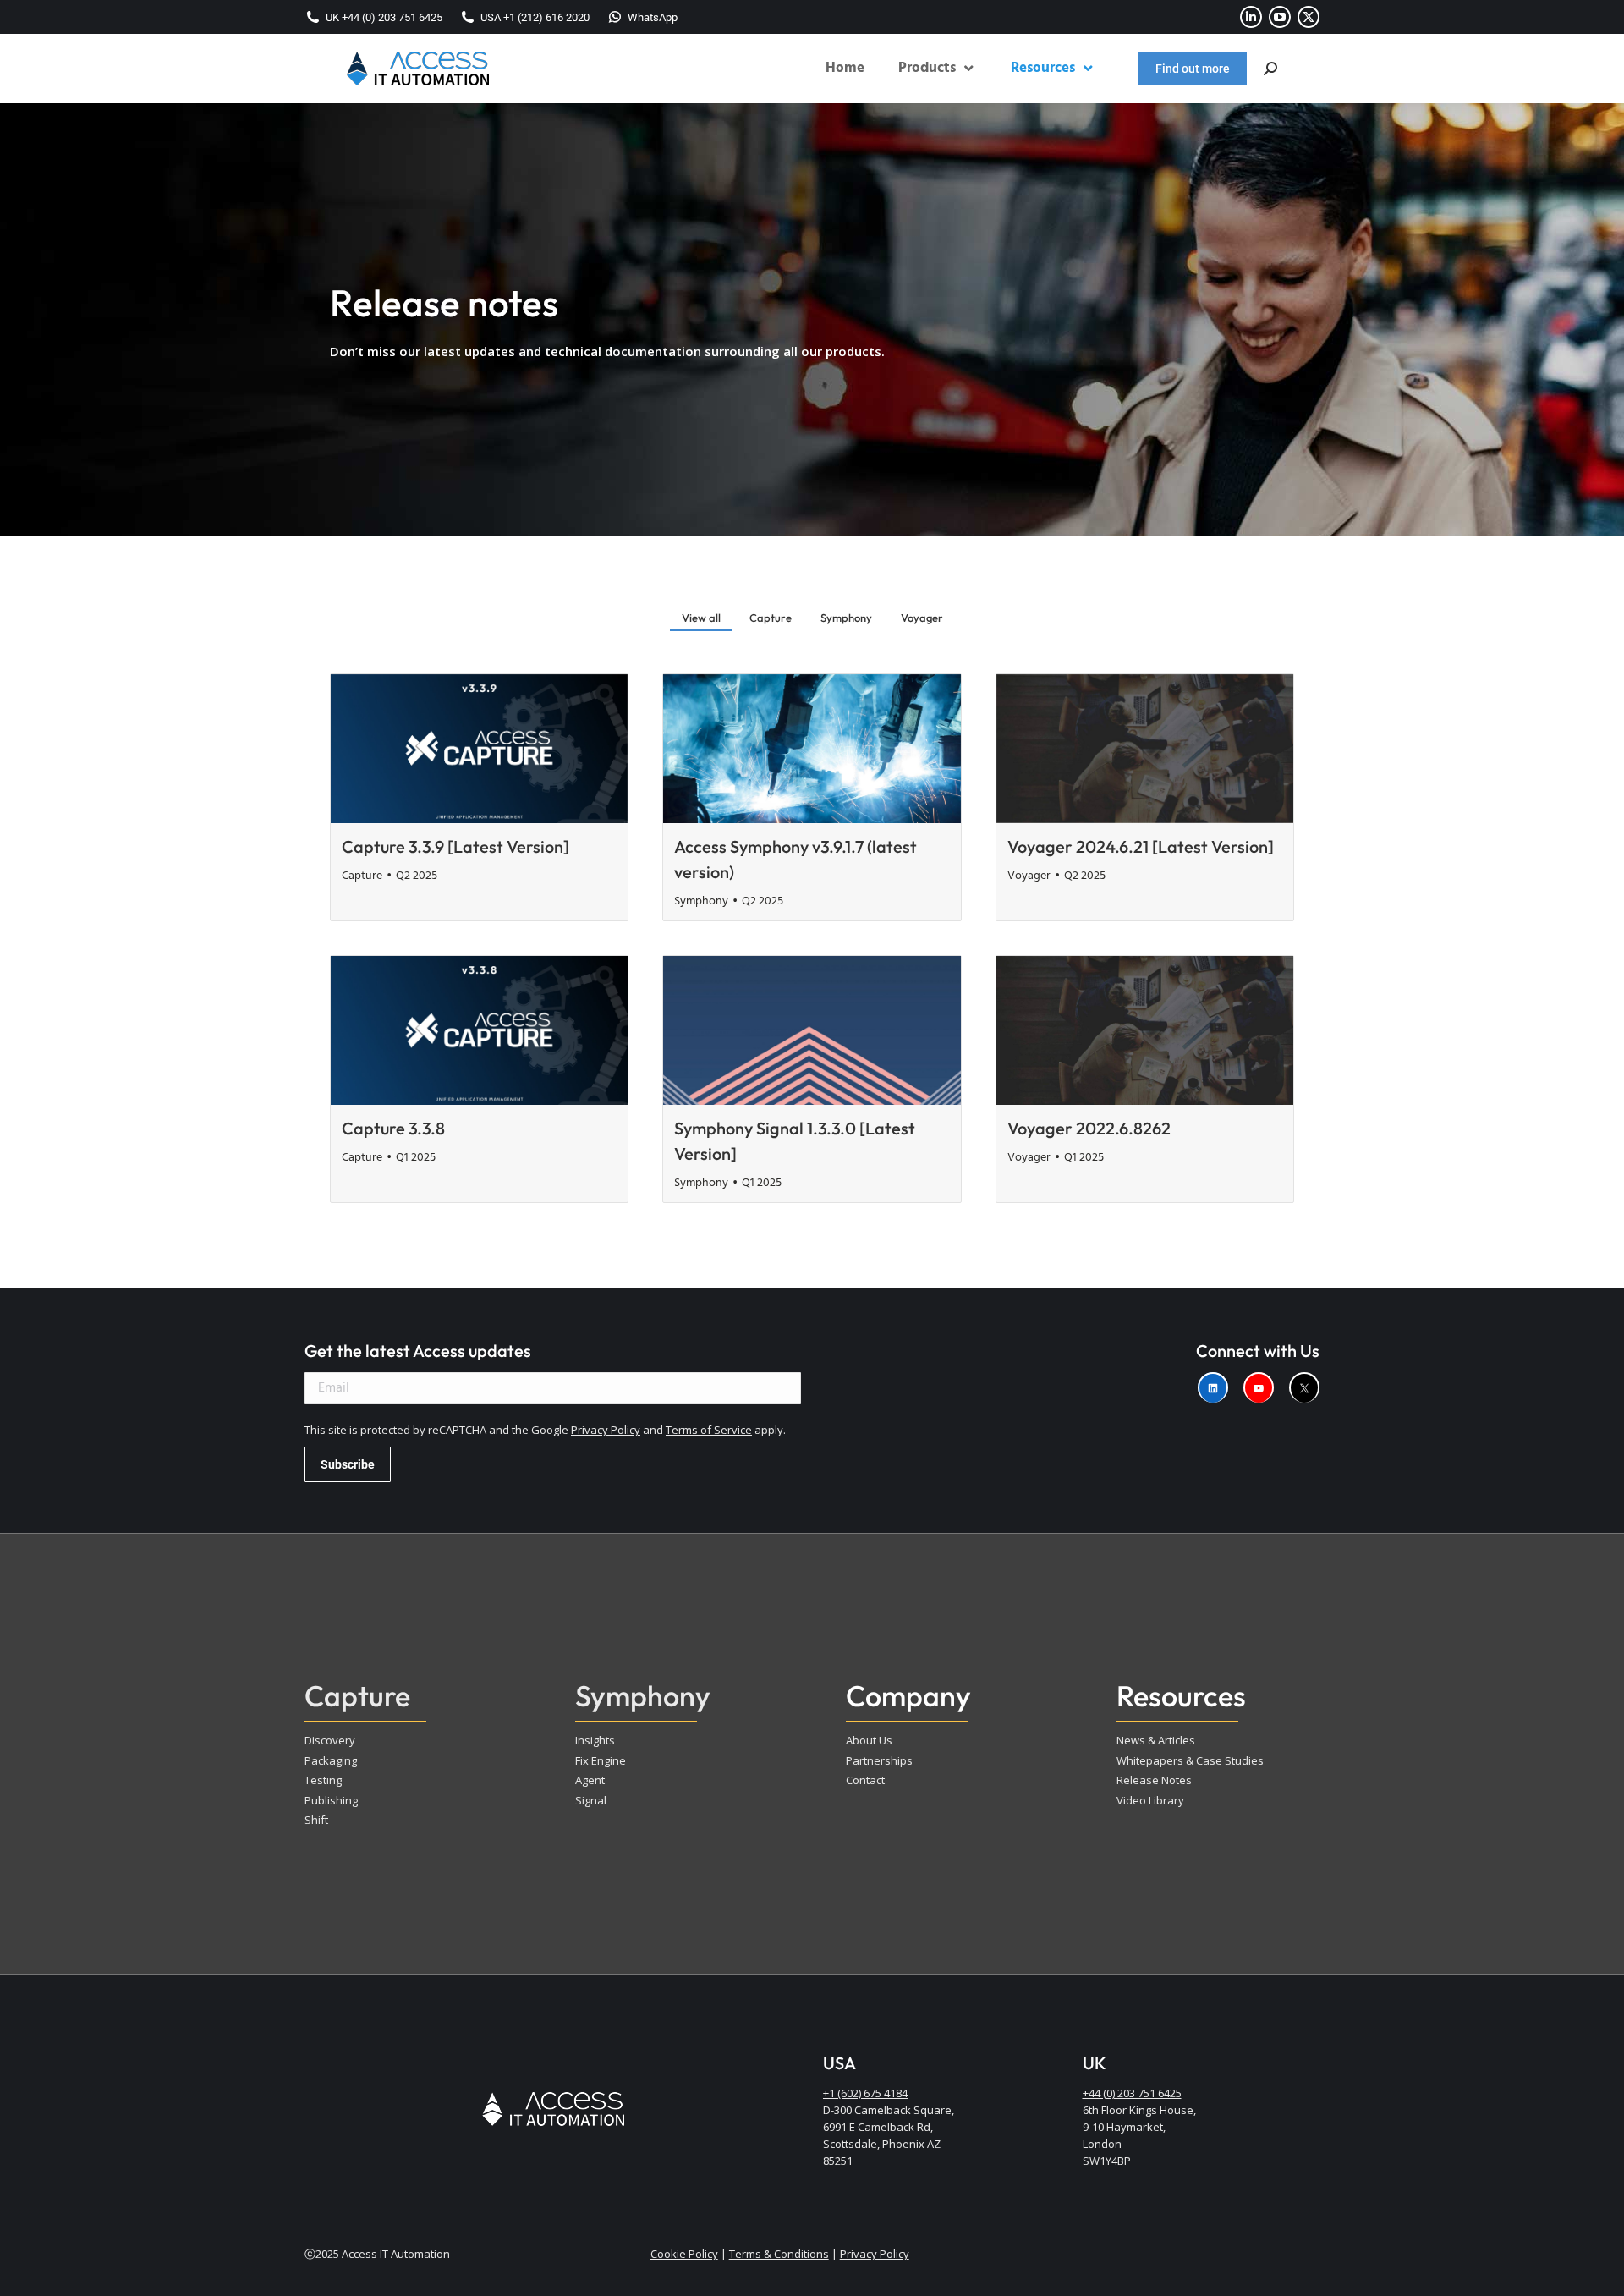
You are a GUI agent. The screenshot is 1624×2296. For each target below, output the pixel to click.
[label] (1213, 1387)
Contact (865, 1780)
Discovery (330, 1740)
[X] (1304, 1387)
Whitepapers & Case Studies (1190, 1760)
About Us (869, 1740)
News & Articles (1156, 1740)
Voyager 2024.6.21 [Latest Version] (1141, 846)
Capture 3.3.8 (393, 1128)
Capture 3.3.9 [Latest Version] (455, 846)
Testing (323, 1780)
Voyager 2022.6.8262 (1089, 1128)
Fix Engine (601, 1760)
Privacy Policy (606, 1430)
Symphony (846, 618)
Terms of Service (709, 1430)
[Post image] (479, 749)
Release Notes (1154, 1780)
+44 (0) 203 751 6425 (1132, 2093)
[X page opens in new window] (1309, 17)
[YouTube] (1259, 1387)
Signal (591, 1800)
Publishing (331, 1800)
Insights (595, 1740)
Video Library (1150, 1800)
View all (701, 618)
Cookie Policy (684, 2254)
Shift (316, 1820)
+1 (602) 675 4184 (865, 2093)
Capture (771, 618)
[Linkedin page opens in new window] (1251, 17)
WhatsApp (653, 17)
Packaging (331, 1760)
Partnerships (879, 1760)
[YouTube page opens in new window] (1280, 17)
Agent (590, 1780)
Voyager (922, 618)
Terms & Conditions (779, 2254)
